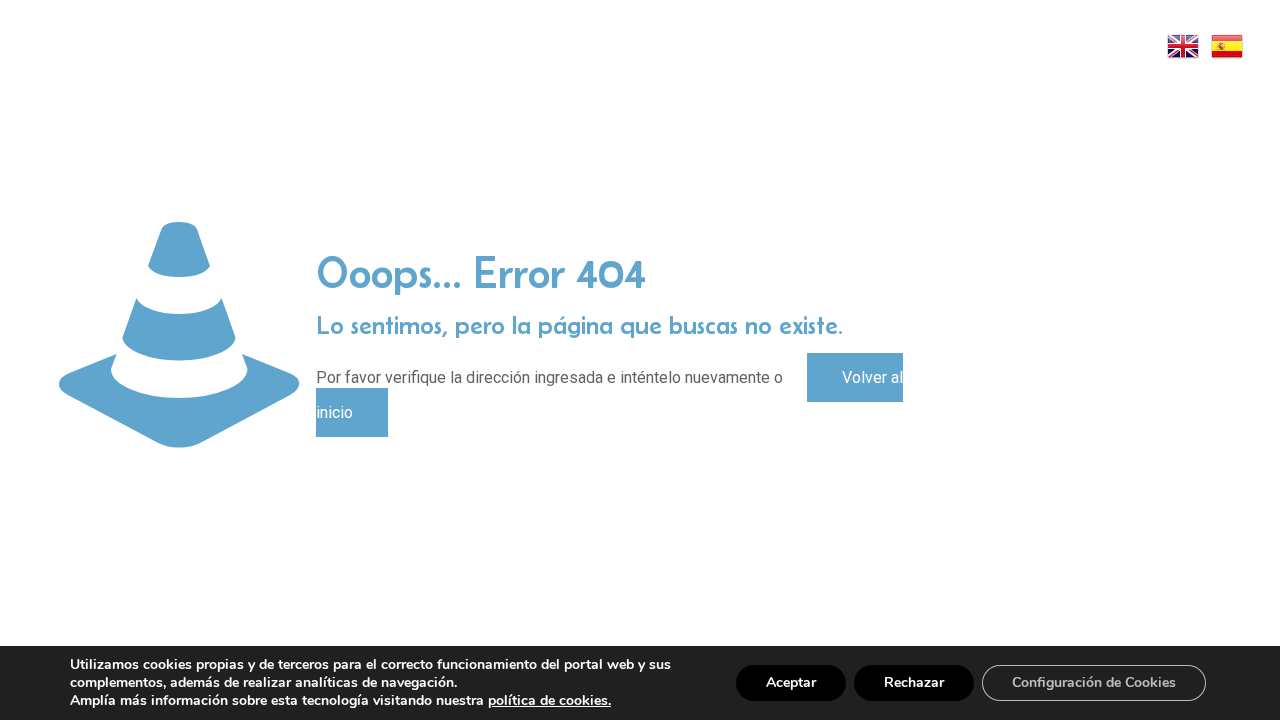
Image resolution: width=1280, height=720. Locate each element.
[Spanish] (1228, 44)
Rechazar (914, 682)
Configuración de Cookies (1094, 682)
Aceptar (791, 682)
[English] (1184, 44)
